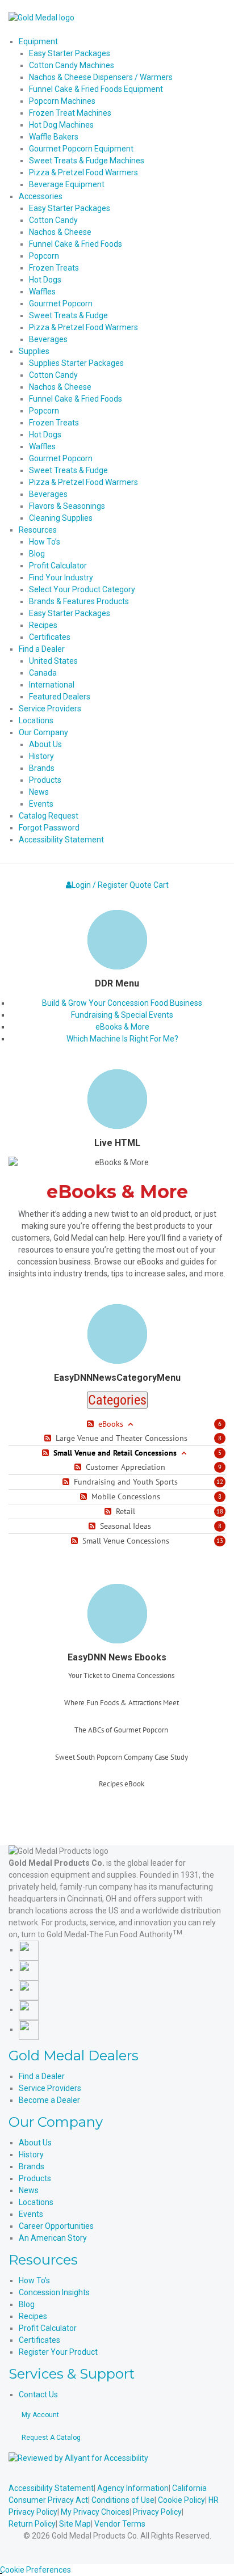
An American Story (53, 2238)
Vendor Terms (120, 2524)
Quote (141, 885)
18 (220, 1511)
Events (31, 2214)
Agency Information (133, 2488)
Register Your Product (58, 2352)
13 (220, 1541)
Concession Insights (54, 2292)
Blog (27, 2304)
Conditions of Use (123, 2500)
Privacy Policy (157, 2512)
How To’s (34, 2280)
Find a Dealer (42, 2076)
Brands (32, 2166)
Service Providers (50, 2088)
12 (220, 1482)
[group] (121, 1685)
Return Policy (32, 2524)
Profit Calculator (48, 2328)
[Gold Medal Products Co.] (41, 17)
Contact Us (38, 2394)
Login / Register (100, 885)
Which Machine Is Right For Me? (122, 1039)
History (31, 2155)
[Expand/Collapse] (130, 1424)
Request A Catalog (51, 2438)
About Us (35, 2143)
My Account (40, 2415)
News (29, 2190)
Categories (117, 1400)
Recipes (33, 2316)
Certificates (39, 2340)
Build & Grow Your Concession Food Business (122, 1003)
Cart (161, 885)
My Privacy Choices (95, 2512)
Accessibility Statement (51, 2488)
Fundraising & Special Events (122, 1015)
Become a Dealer (49, 2100)
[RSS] (92, 1424)
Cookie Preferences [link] (35, 2570)
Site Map (75, 2524)
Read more (121, 1689)
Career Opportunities (56, 2226)
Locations (36, 2202)
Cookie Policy (181, 2500)
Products (35, 2178)
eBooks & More (122, 1027)
